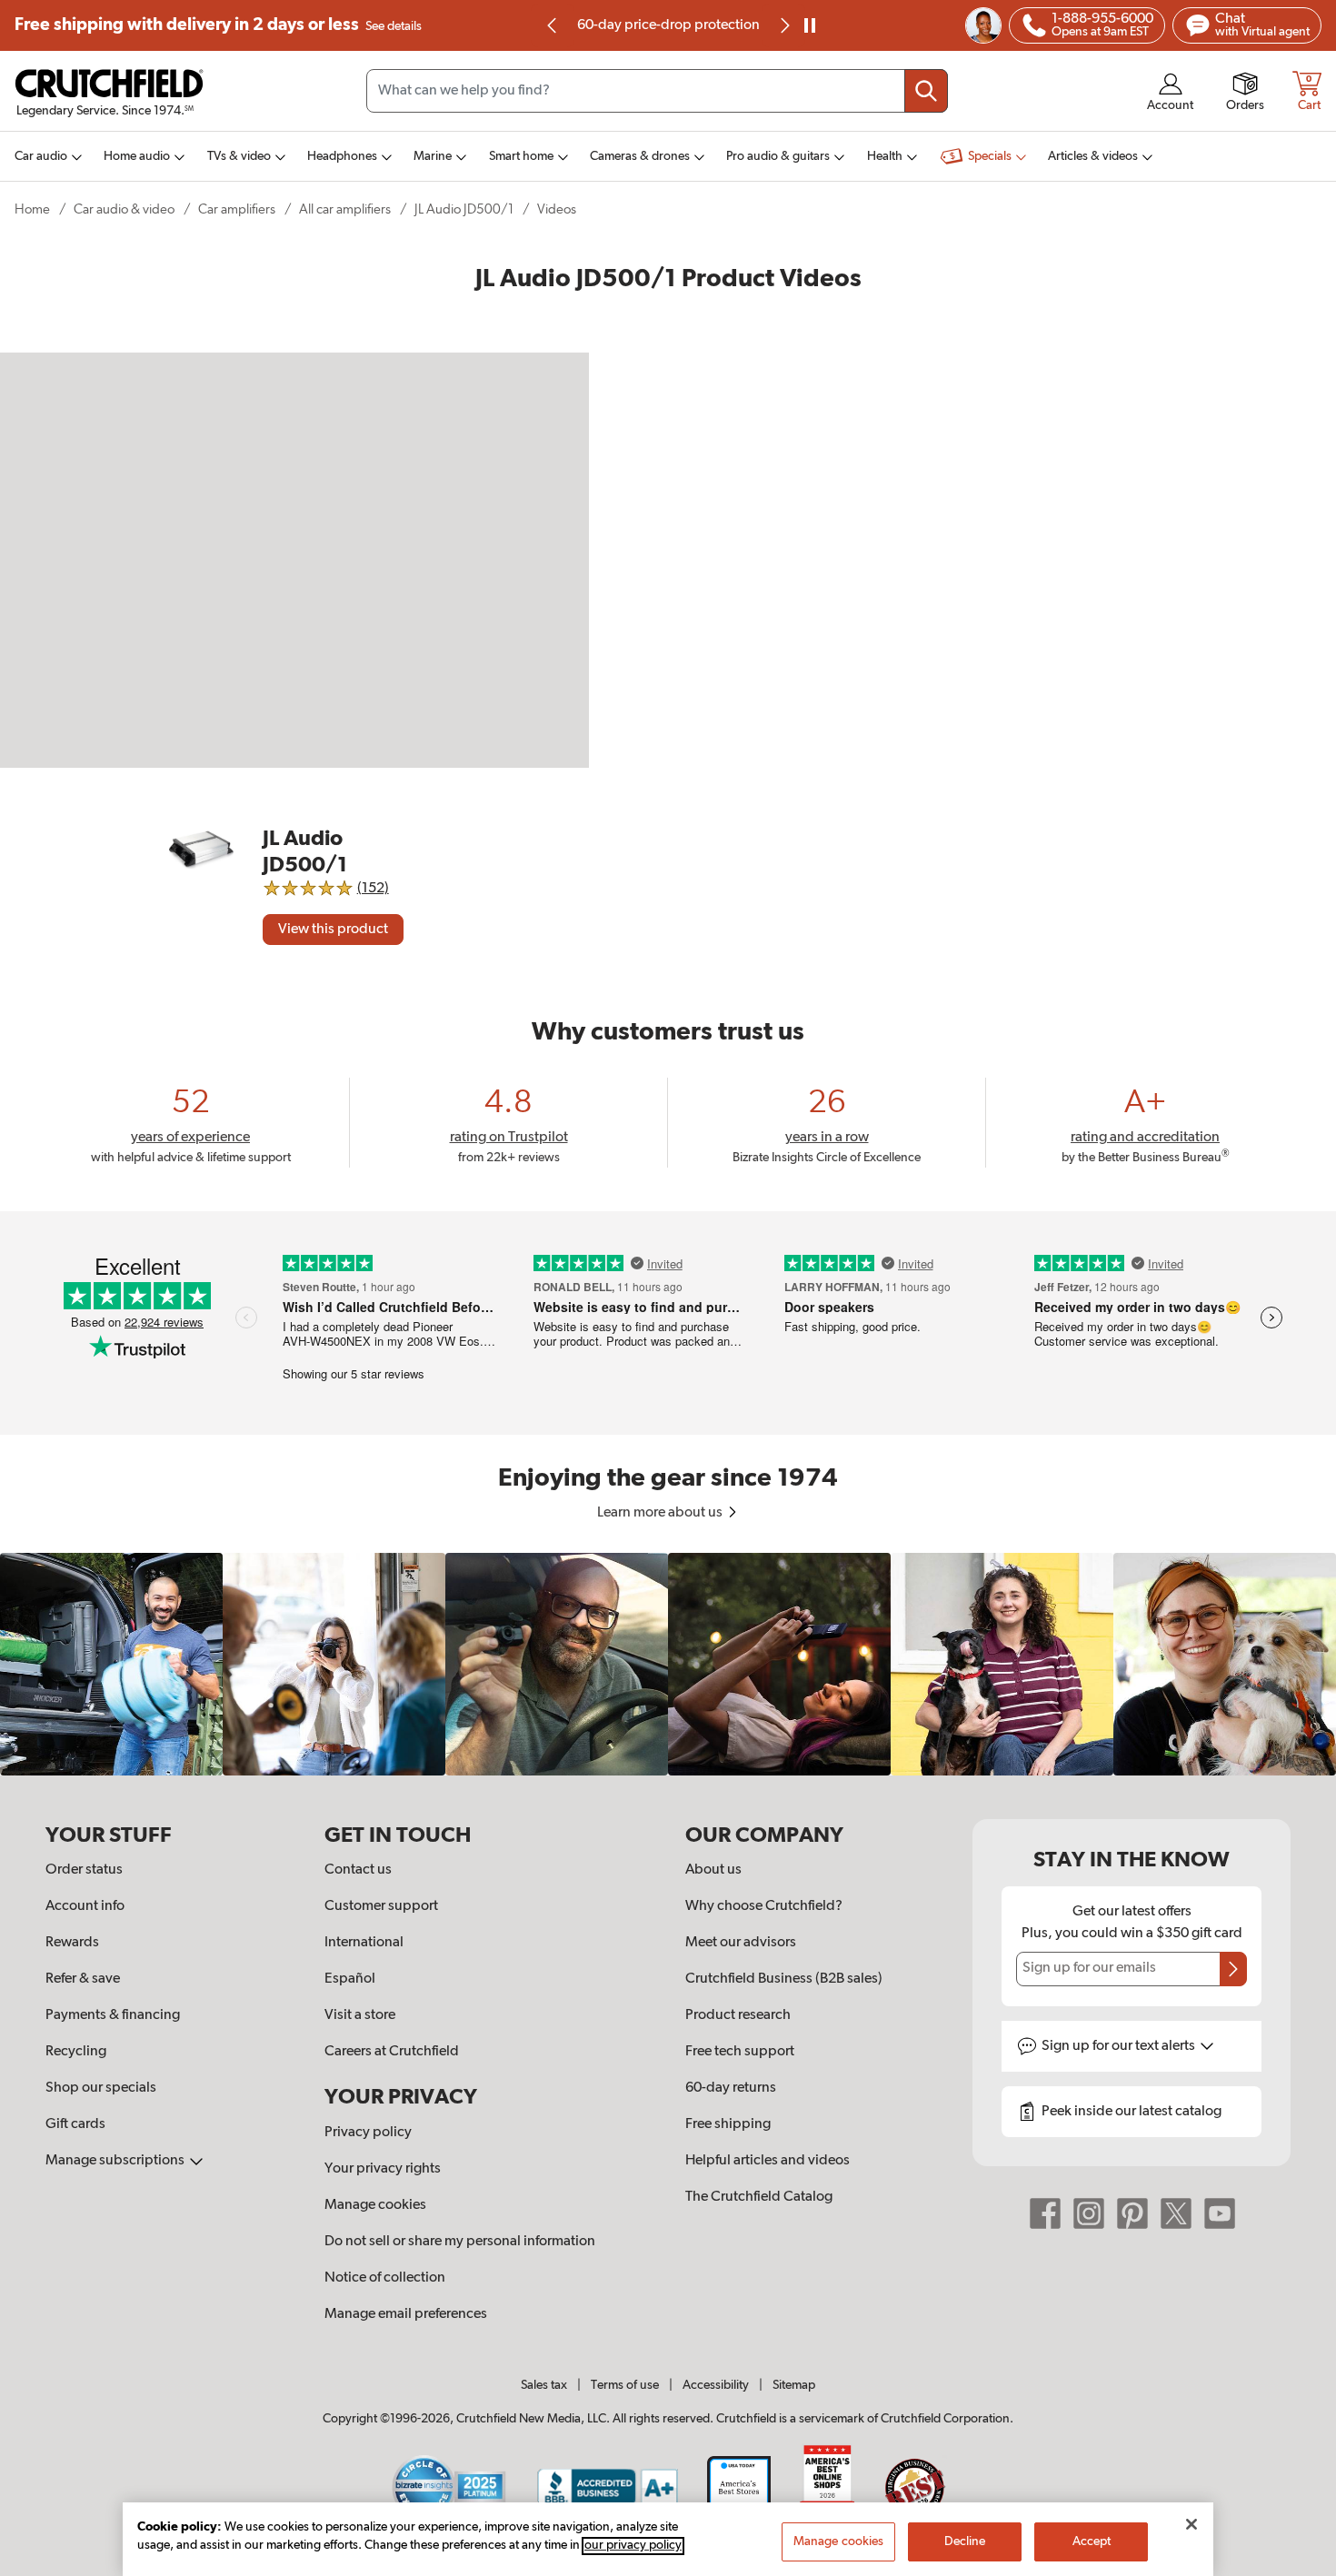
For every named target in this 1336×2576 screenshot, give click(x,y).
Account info (85, 1906)
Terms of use (625, 2385)
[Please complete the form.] (1233, 1969)
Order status (84, 1870)
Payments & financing (113, 2015)
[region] (668, 1664)
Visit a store (360, 2015)
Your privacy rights (383, 2169)
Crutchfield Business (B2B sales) (784, 1979)
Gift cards (75, 2124)
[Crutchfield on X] (1176, 2213)
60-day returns (680, 25)
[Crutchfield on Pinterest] (1132, 2213)
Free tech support (740, 2052)
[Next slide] (783, 25)
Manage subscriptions (116, 2161)
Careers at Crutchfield (392, 2052)
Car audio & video (124, 209)
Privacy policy (368, 2133)
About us (713, 1870)
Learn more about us (661, 1513)
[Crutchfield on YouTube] (1220, 2213)
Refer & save (83, 1979)
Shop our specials (101, 2088)
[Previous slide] (553, 25)
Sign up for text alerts (1120, 2046)
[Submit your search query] (926, 91)
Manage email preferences (406, 2314)
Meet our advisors (741, 1943)
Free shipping (218, 25)
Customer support (381, 1906)
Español (350, 1979)
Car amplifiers (237, 209)
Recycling (76, 2052)
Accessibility (716, 2385)
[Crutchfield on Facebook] (1045, 2213)
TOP (1300, 2564)
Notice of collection (385, 2278)
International (364, 1943)
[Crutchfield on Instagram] (1089, 2213)
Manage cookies (375, 2205)
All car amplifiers (345, 209)
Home (32, 209)
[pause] (810, 25)
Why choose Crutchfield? (764, 1906)
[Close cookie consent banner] (1191, 2524)
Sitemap (794, 2385)
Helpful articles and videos (768, 2161)
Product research (738, 2015)
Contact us (358, 1870)
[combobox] (657, 91)
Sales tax (544, 2385)
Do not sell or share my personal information (460, 2242)
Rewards (72, 1943)
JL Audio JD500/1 (464, 209)
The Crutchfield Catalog (759, 2197)
